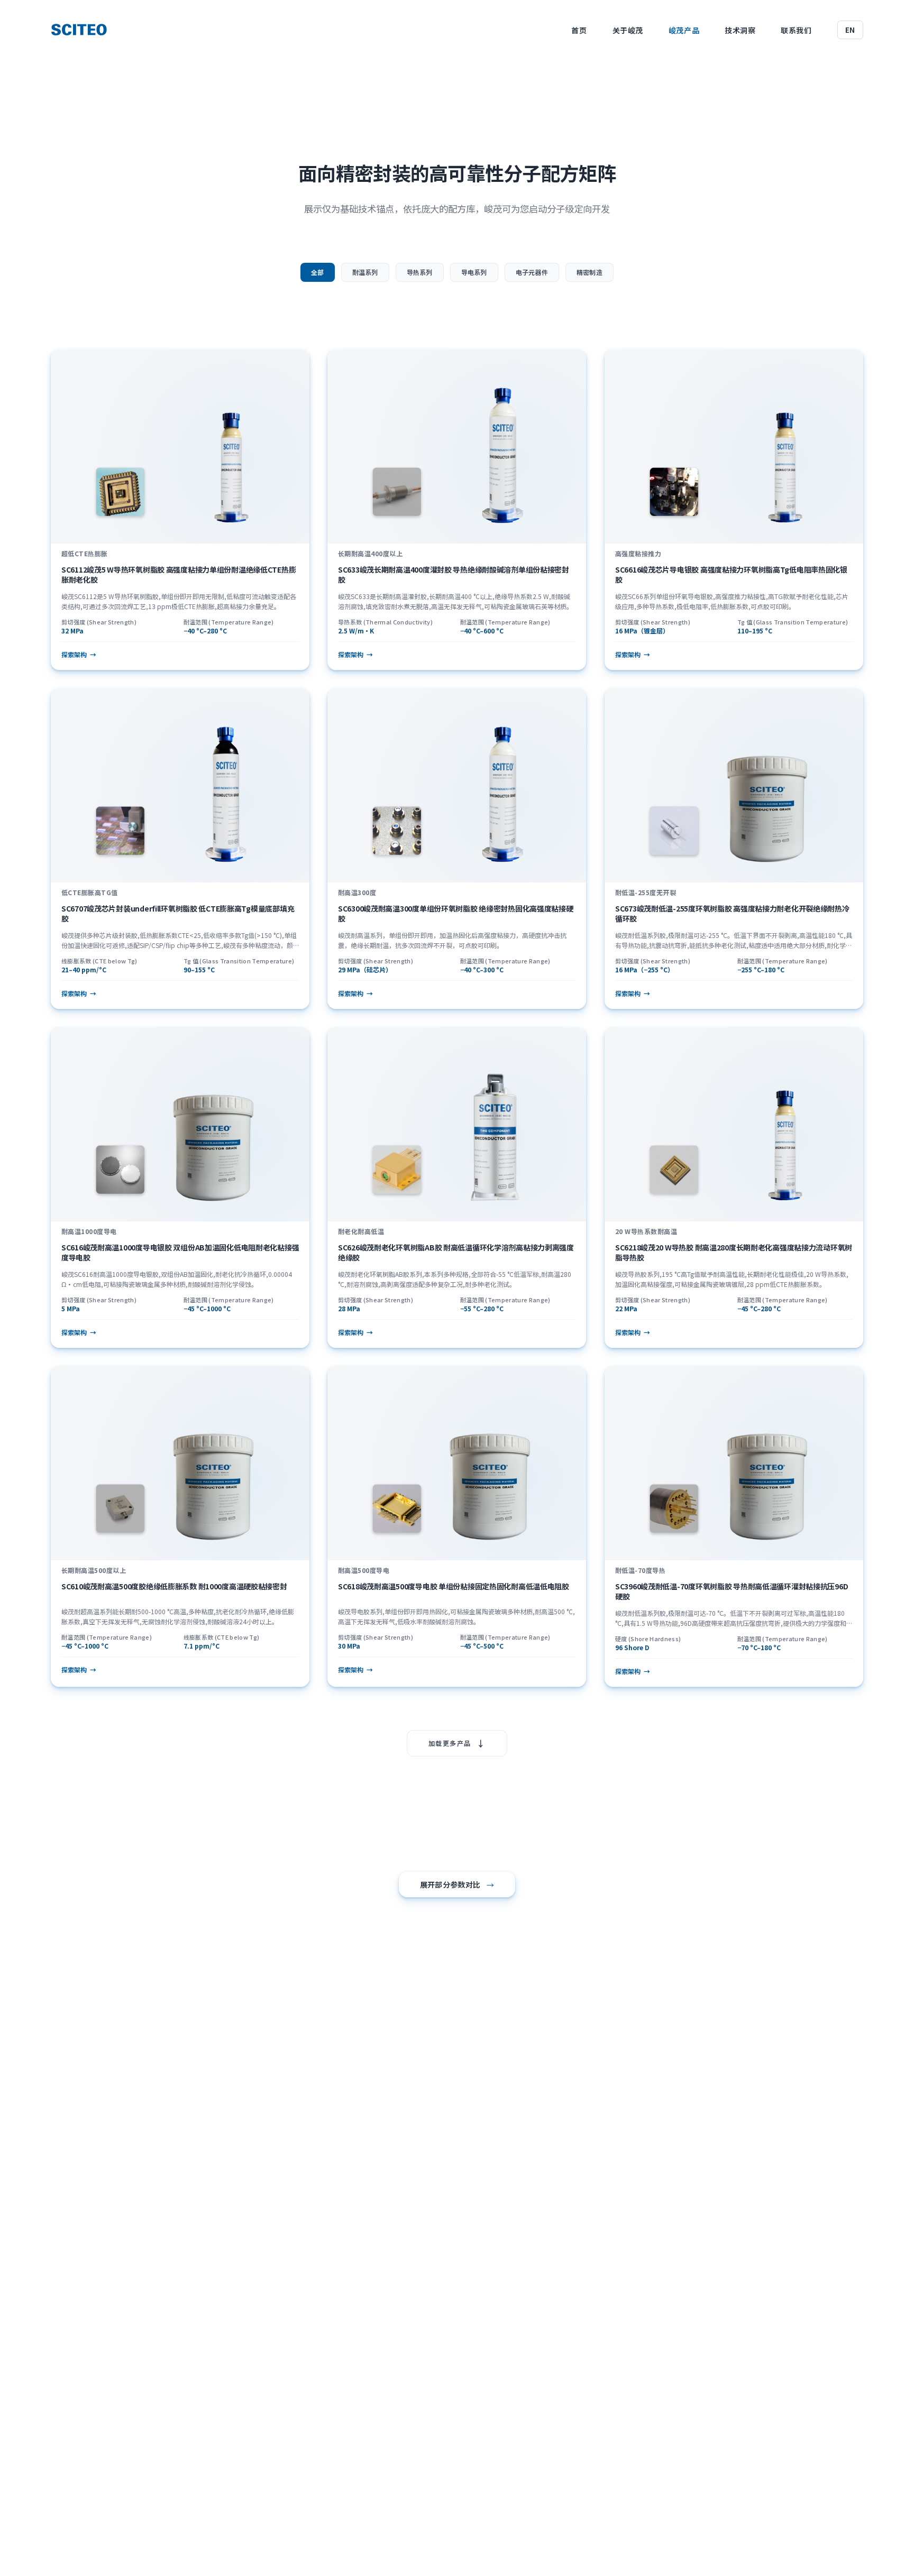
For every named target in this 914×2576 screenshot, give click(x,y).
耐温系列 (365, 272)
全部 (317, 272)
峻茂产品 (684, 30)
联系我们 (796, 30)
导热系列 (420, 272)
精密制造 (589, 272)
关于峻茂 (628, 30)
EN (850, 30)
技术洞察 (740, 30)
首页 (579, 30)
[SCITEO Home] (79, 30)
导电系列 (474, 272)
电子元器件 (532, 272)
